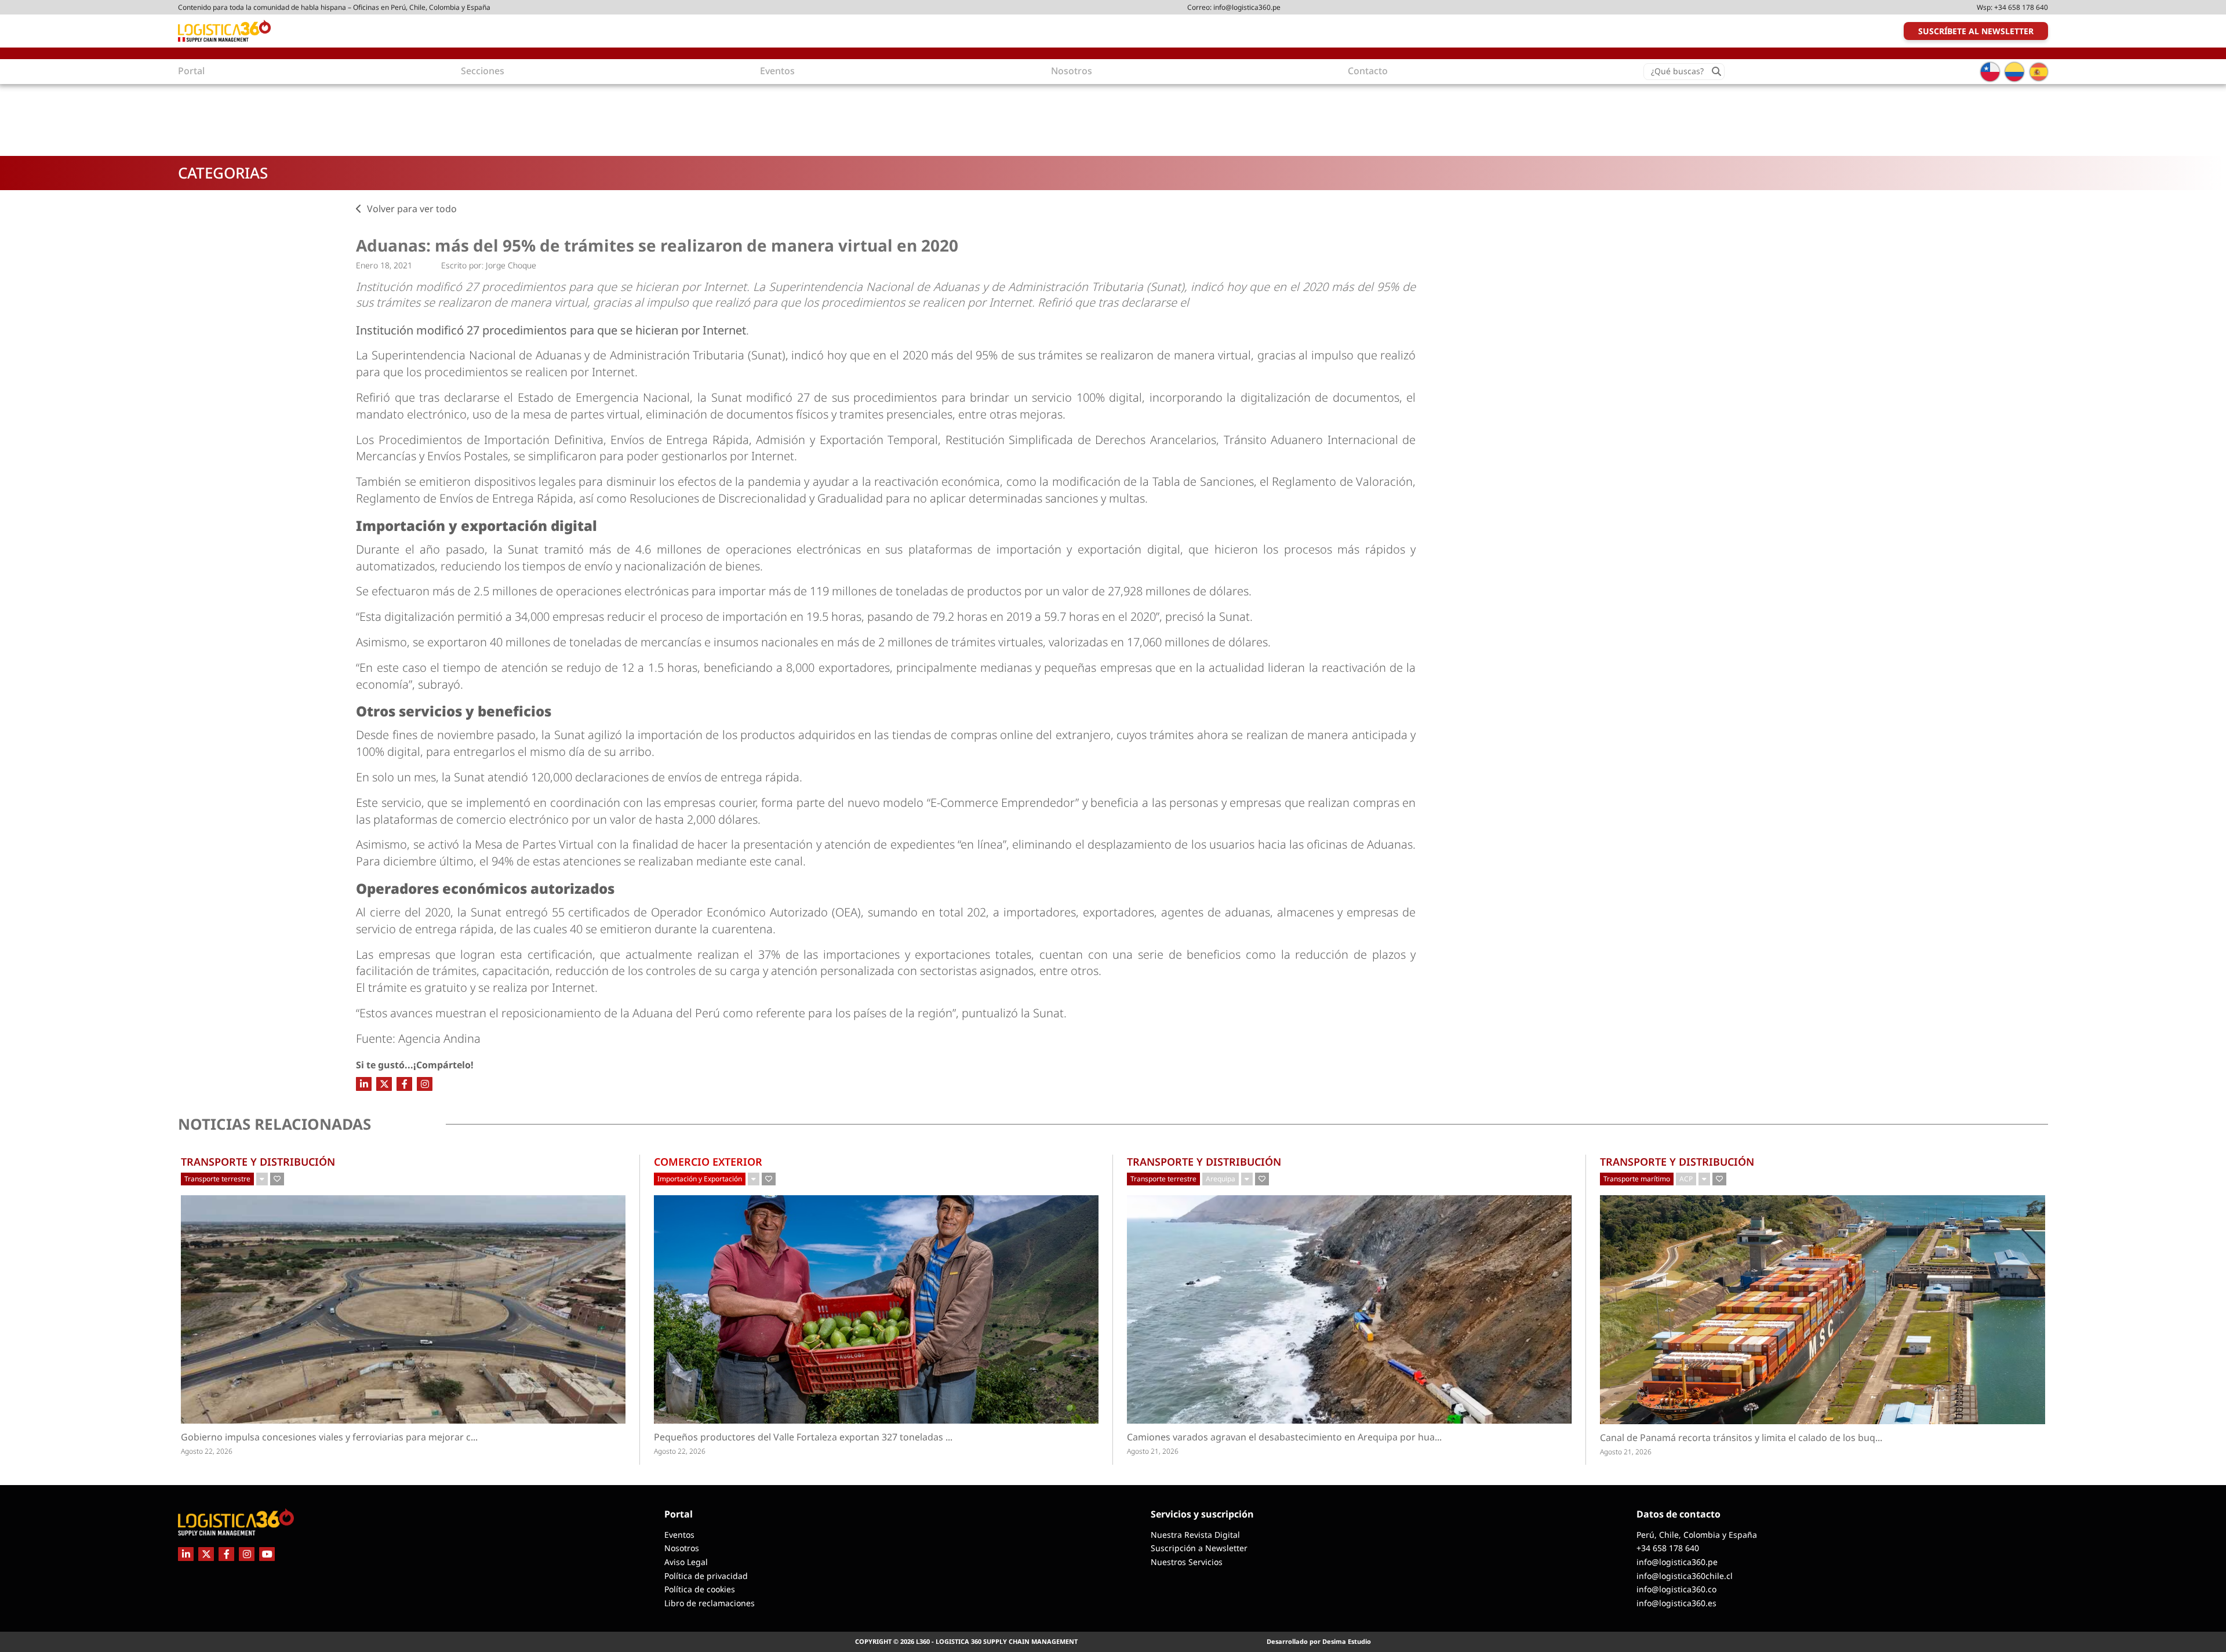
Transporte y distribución (258, 1162)
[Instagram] (425, 1084)
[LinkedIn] (364, 1084)
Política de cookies (700, 1589)
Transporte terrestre (217, 1179)
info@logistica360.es (1676, 1603)
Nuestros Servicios (1187, 1562)
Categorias (223, 173)
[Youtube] (267, 1554)
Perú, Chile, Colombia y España (1697, 1535)
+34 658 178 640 (2021, 7)
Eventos (679, 1535)
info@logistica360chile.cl (1685, 1576)
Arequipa (1221, 1179)
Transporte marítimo (1637, 1179)
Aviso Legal (686, 1562)
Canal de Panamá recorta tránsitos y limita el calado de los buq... (1761, 1438)
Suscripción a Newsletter (1199, 1548)
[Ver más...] (262, 1179)
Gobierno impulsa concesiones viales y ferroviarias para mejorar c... (351, 1437)
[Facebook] (404, 1084)
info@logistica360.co (1676, 1589)
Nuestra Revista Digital (1195, 1535)
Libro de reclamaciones (710, 1603)
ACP (1686, 1179)
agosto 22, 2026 (207, 1451)
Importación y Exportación (700, 1179)
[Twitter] (384, 1084)
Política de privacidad (706, 1576)
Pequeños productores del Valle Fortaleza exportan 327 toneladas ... (833, 1437)
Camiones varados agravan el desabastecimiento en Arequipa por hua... (1305, 1437)
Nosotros (682, 1548)
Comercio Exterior (708, 1162)
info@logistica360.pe (1247, 7)
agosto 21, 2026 (1153, 1451)
